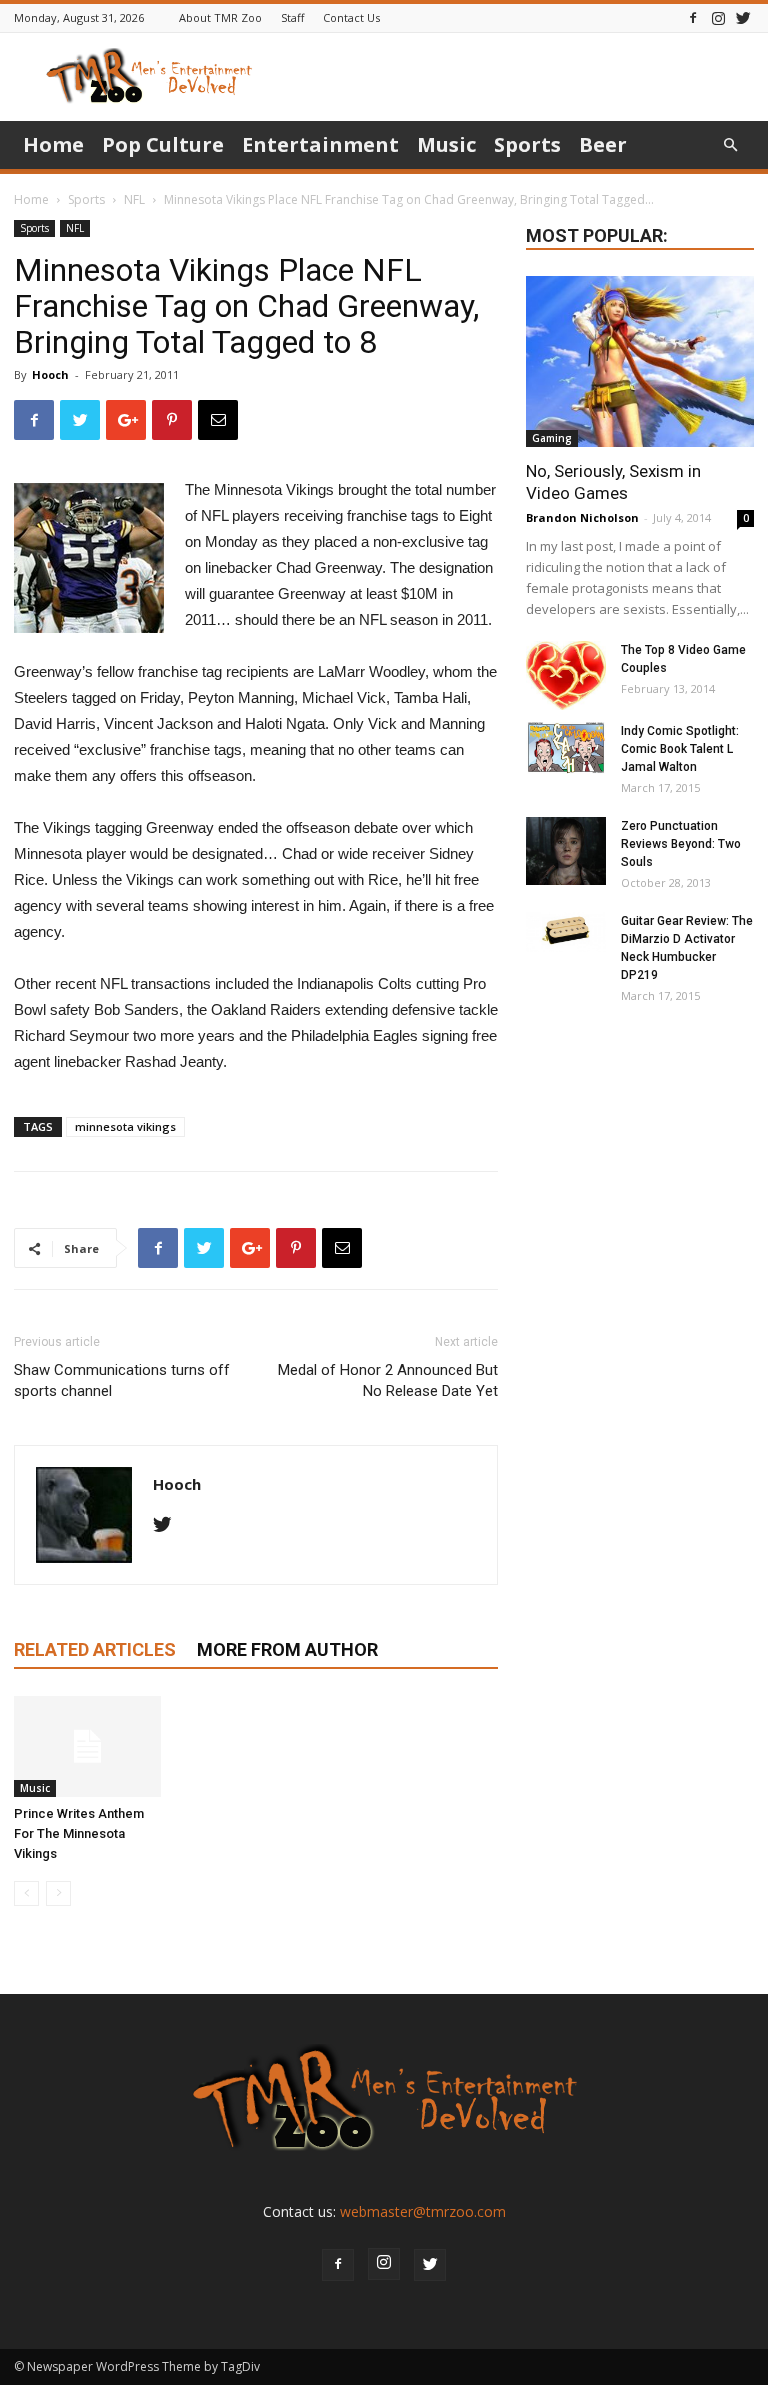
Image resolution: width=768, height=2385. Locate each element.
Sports (527, 144)
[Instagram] (718, 17)
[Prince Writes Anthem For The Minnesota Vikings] (87, 1746)
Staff (292, 17)
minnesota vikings (125, 1126)
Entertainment (320, 144)
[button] (730, 145)
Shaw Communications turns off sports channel (122, 1380)
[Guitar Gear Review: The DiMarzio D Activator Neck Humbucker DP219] (566, 932)
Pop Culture (163, 144)
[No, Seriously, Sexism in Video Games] (640, 361)
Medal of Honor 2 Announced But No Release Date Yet (388, 1380)
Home (53, 144)
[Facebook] (693, 17)
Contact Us (351, 17)
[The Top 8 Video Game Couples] (566, 675)
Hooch (50, 374)
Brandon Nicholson (582, 517)
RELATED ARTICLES (95, 1649)
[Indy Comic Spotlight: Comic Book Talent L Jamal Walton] (566, 748)
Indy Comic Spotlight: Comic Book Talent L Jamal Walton (680, 749)
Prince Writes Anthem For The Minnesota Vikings (79, 1833)
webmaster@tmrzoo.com (423, 2211)
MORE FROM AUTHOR (287, 1649)
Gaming (552, 438)
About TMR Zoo (220, 17)
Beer (603, 144)
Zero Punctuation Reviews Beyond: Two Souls (681, 844)
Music (446, 144)
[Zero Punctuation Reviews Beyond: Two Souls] (566, 851)
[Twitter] (743, 17)
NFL (134, 199)
